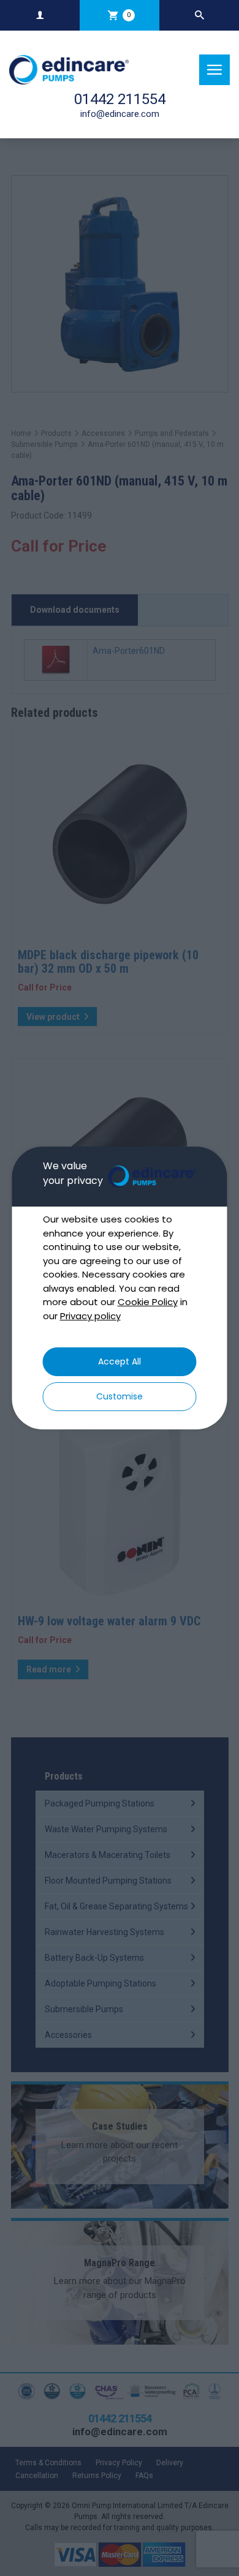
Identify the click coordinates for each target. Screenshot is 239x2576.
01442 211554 (120, 99)
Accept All (120, 1361)
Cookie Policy (148, 1302)
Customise (120, 1396)
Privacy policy (90, 1316)
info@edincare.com (120, 114)
